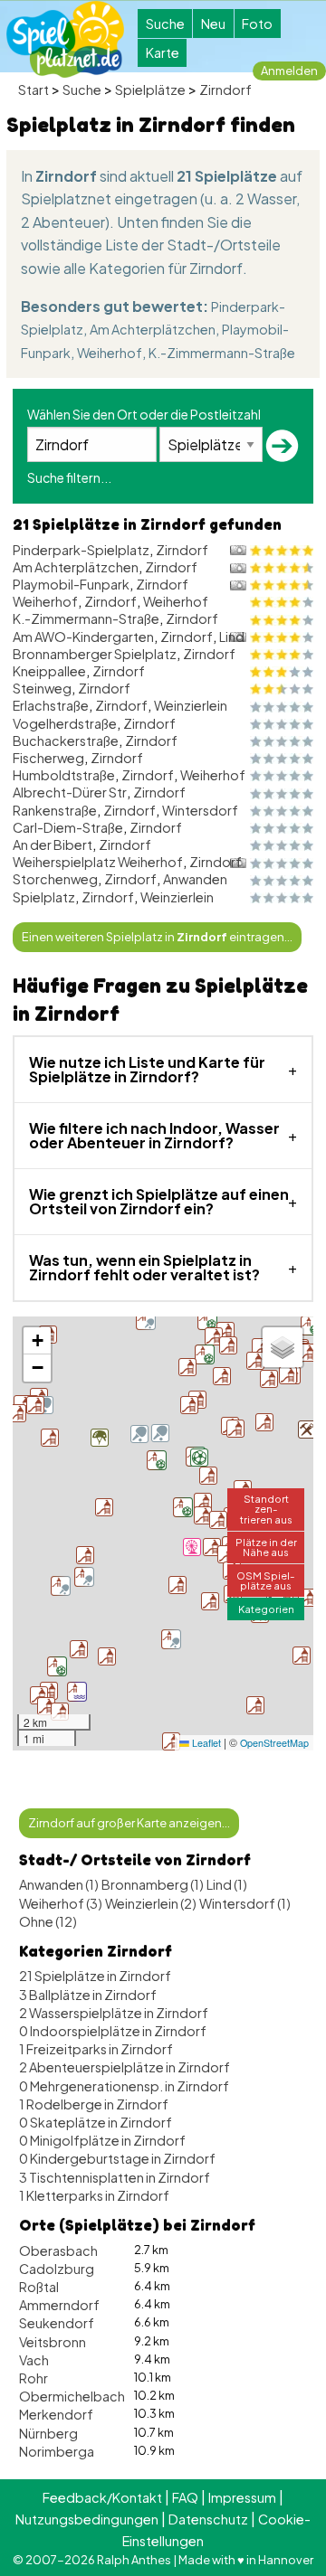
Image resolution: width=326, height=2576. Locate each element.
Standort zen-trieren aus (266, 1508)
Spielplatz (44, 897)
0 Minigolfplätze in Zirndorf (102, 2140)
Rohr (34, 2378)
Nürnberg (48, 2433)
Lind (232, 637)
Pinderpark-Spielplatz (81, 550)
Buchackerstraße (66, 741)
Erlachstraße (51, 705)
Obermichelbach (72, 2396)
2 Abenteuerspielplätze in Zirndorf (125, 2067)
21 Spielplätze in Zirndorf (95, 1976)
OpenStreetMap (274, 1743)
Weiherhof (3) (61, 1903)
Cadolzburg (57, 2269)
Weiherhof (110, 353)
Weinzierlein (191, 705)
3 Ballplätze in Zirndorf (88, 1995)
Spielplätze (150, 90)
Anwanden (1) (59, 1884)
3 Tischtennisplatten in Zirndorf (115, 2177)
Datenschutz (208, 2519)
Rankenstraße (55, 810)
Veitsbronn (53, 2342)
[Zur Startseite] (65, 39)
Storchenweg (55, 879)
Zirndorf (225, 90)
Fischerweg (48, 758)
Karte (163, 52)
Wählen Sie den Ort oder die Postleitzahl (144, 414)
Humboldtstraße (64, 775)
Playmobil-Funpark (71, 584)
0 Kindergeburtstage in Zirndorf (117, 2158)
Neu (213, 24)
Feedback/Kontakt (102, 2497)
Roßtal (39, 2287)
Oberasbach (58, 2250)
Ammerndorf (59, 2305)
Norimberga (57, 2451)
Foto (257, 24)
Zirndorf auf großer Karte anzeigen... (129, 1823)
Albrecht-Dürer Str (70, 792)
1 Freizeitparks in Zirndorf (96, 2049)
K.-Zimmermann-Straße (222, 353)
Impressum (242, 2497)
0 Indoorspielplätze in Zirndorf (113, 2031)
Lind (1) (227, 1884)
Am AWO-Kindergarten (83, 637)
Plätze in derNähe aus (266, 1547)
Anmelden (289, 71)
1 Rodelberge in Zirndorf (94, 2104)
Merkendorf (56, 2414)
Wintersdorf (200, 810)
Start (34, 90)
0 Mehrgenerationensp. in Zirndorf (124, 2086)
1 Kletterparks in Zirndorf (94, 2195)
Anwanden (195, 879)
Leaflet (205, 1743)
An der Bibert (53, 845)
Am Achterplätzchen (153, 329)
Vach (34, 2360)
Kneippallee (49, 671)
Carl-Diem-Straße (68, 827)
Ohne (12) (48, 1921)
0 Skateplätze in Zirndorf (96, 2122)
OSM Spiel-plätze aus (266, 1580)
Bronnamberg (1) (153, 1884)
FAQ (185, 2497)
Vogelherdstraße (65, 723)
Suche (165, 24)
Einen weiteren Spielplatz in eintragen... (157, 937)
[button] (192, 1547)
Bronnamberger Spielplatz (95, 654)
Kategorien (266, 1609)
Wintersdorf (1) (245, 1903)
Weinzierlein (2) (151, 1903)
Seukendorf (57, 2323)
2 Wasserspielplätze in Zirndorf (114, 2013)
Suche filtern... (69, 477)
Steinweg (42, 688)
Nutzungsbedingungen (87, 2519)
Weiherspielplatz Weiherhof (98, 862)
